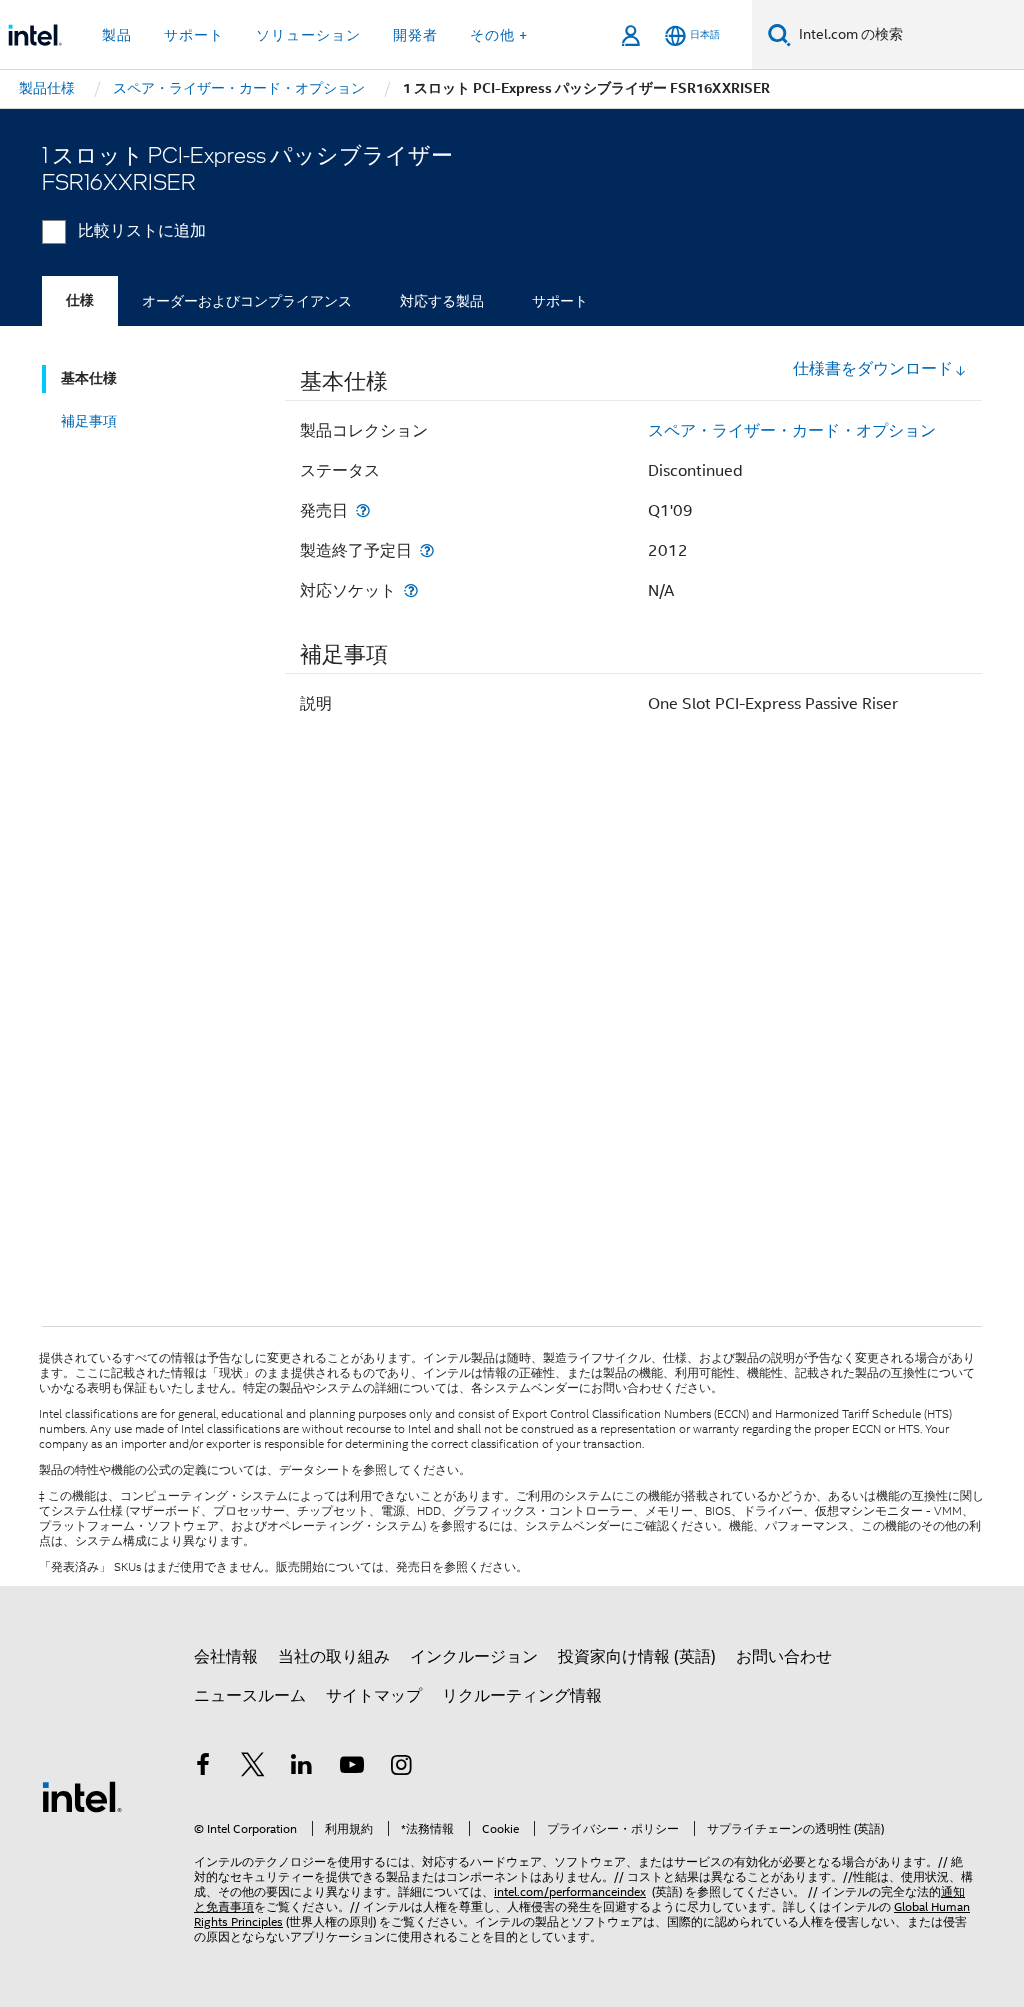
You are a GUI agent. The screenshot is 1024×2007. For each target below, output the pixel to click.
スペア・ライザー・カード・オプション (792, 431)
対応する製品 (442, 301)
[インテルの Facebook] (203, 1768)
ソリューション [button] (308, 35)
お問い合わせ (784, 1657)
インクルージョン (474, 1657)
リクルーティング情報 (522, 1696)
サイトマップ (374, 1696)
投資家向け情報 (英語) (637, 1657)
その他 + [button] (499, 35)
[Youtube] (352, 1768)
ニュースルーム (250, 1696)
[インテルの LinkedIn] (302, 1768)
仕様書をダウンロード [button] (873, 369)
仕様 (80, 300)
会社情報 (226, 1657)
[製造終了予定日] (427, 550)
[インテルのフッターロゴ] (82, 1796)
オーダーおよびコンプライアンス (247, 301)
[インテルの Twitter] (253, 1768)
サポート (560, 301)
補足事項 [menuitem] (89, 421)
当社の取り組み (334, 1657)
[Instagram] (401, 1768)
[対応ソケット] (411, 590)
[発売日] (363, 510)
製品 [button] (117, 35)
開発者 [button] (415, 35)
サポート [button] (194, 35)
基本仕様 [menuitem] (89, 378)
